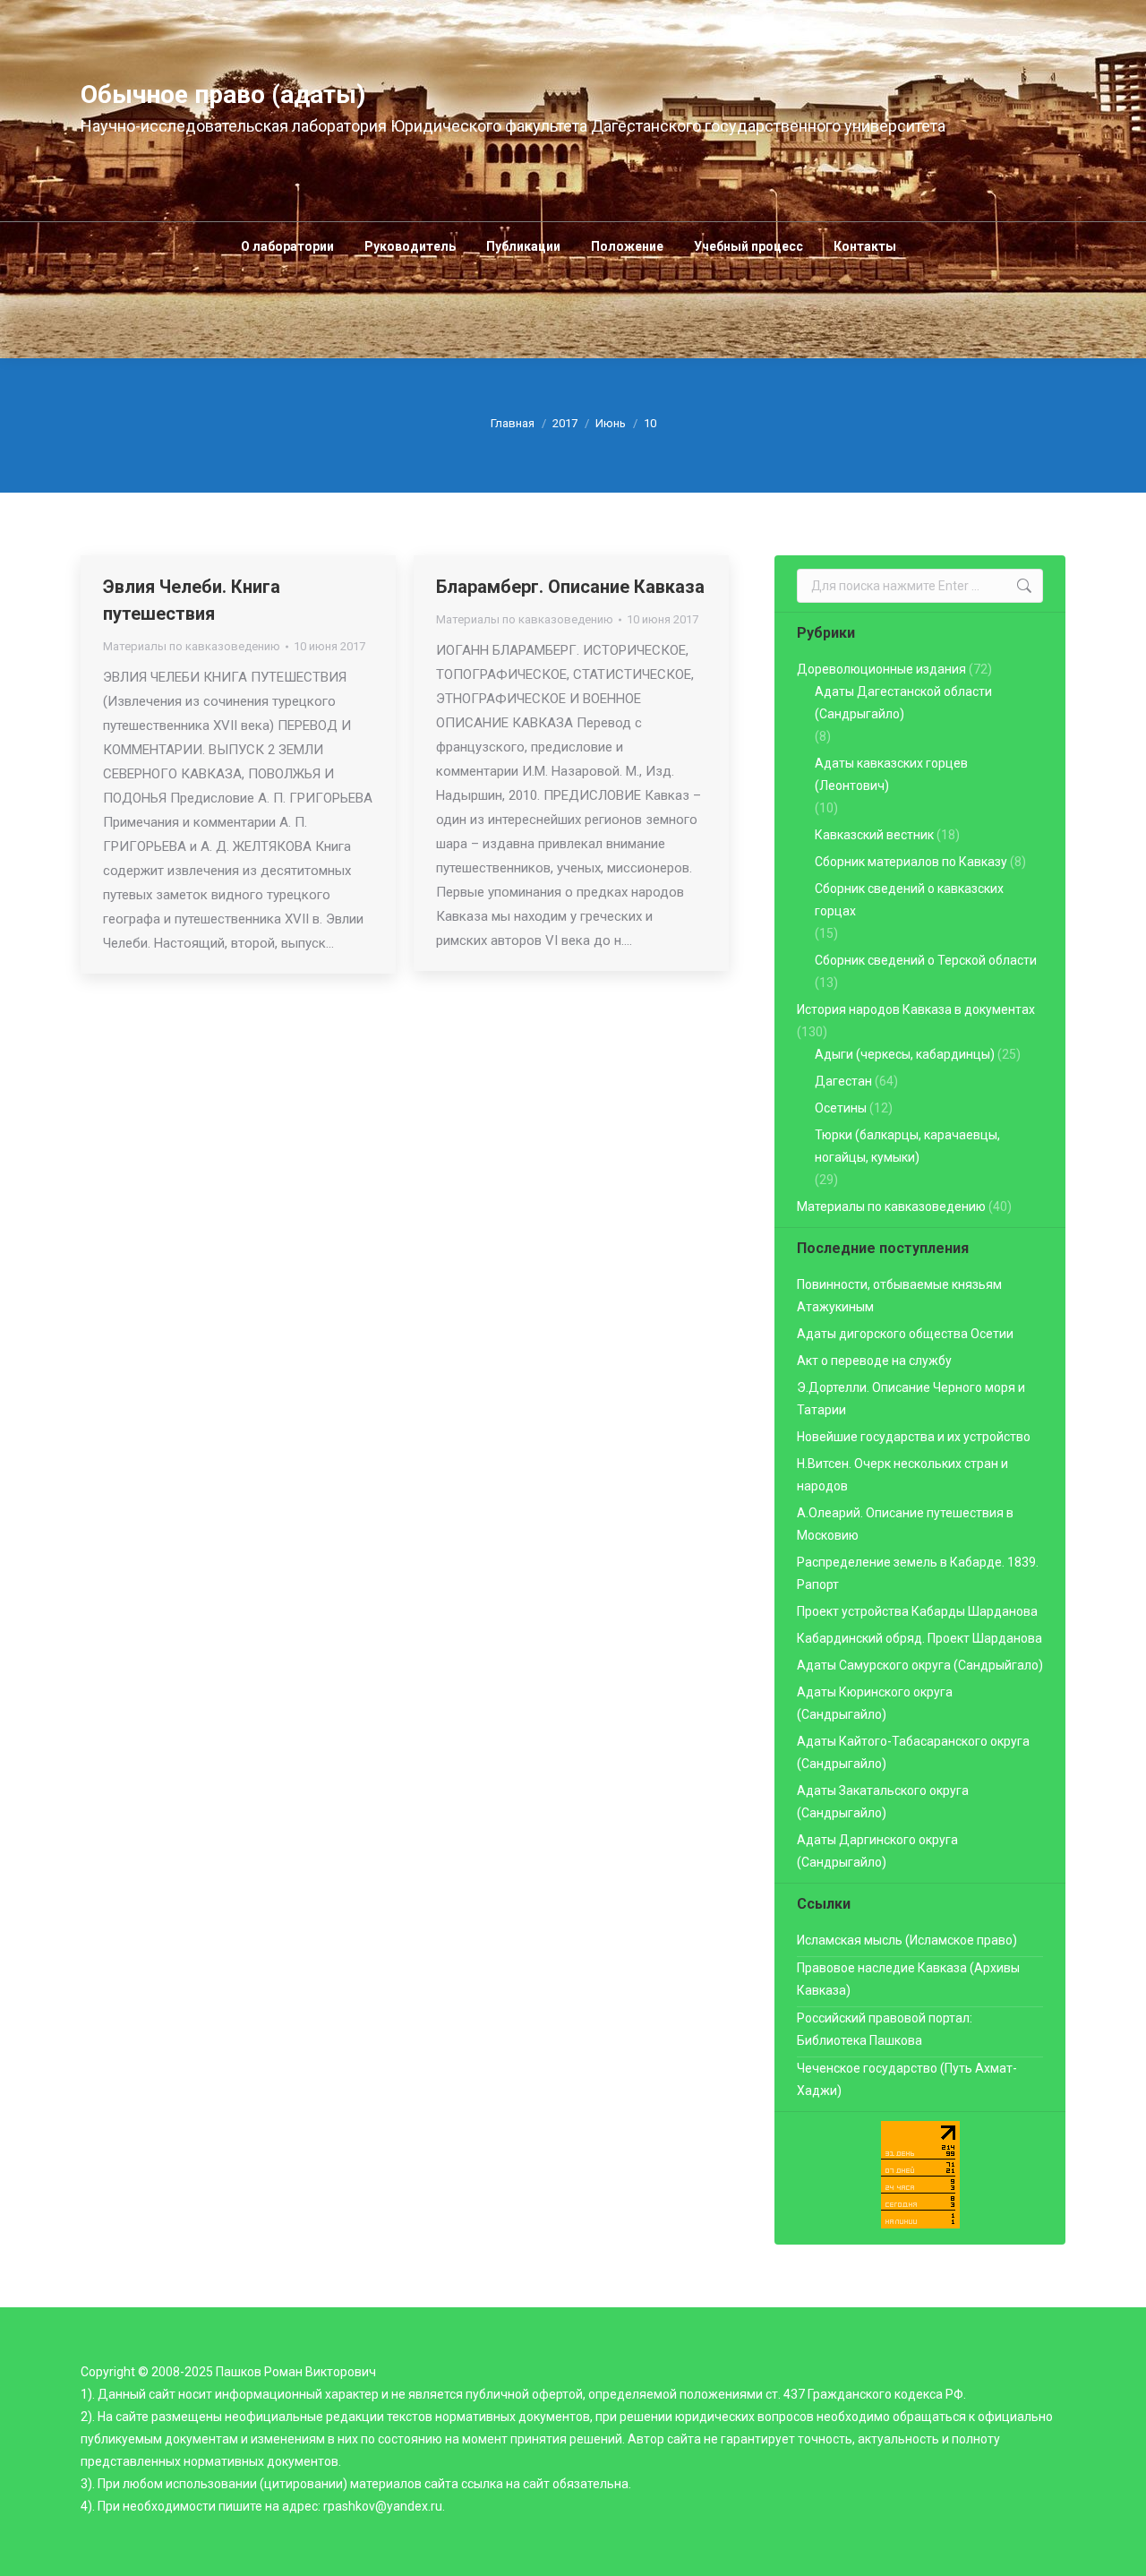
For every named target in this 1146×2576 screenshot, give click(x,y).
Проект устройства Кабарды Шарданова (917, 1611)
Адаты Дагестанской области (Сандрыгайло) (903, 703)
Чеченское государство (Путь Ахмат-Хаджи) (907, 2079)
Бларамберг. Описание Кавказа (570, 587)
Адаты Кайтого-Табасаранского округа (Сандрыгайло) (913, 1752)
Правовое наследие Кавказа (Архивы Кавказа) (908, 1979)
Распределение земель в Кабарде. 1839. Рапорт (918, 1573)
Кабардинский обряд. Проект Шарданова (919, 1638)
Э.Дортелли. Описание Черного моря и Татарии (911, 1399)
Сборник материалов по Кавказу (911, 862)
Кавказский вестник (874, 835)
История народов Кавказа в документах (916, 1009)
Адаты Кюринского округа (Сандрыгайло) (875, 1703)
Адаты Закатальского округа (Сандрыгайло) (883, 1802)
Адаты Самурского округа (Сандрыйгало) (920, 1665)
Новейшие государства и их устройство (914, 1437)
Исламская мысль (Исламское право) (907, 1940)
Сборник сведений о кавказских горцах (909, 900)
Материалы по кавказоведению (192, 646)
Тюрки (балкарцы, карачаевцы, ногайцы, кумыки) (907, 1146)
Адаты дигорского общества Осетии (905, 1334)
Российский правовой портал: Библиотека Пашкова (885, 2029)
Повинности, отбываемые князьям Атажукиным (899, 1296)
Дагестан (843, 1081)
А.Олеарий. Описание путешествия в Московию (905, 1524)
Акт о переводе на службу (874, 1361)
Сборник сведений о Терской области (926, 960)
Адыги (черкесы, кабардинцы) (905, 1054)
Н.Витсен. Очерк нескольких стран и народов (902, 1475)
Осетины (841, 1108)
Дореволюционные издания (881, 669)
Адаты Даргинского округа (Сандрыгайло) (877, 1851)
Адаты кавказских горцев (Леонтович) (891, 774)
